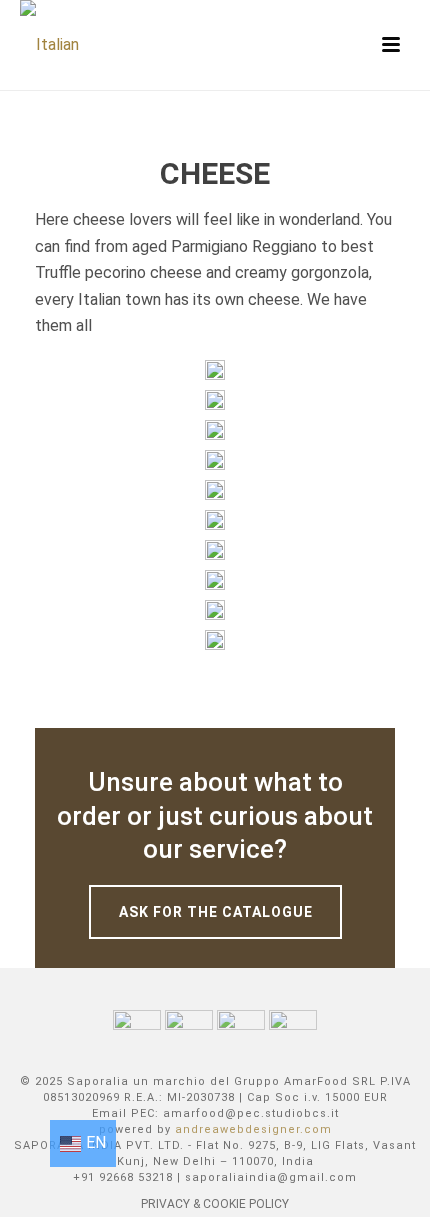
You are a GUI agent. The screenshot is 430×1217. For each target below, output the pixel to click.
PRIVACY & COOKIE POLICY (215, 1204)
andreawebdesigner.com (253, 1129)
